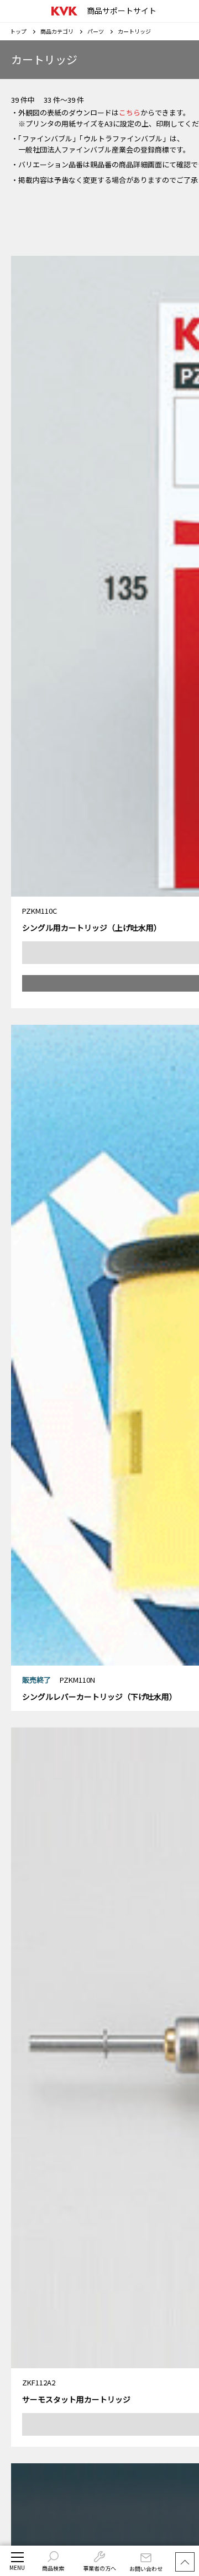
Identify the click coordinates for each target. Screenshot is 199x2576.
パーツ (96, 31)
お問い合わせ (146, 2569)
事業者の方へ (99, 2568)
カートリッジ (134, 31)
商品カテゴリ (57, 31)
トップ (18, 31)
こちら (130, 112)
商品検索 (53, 2568)
